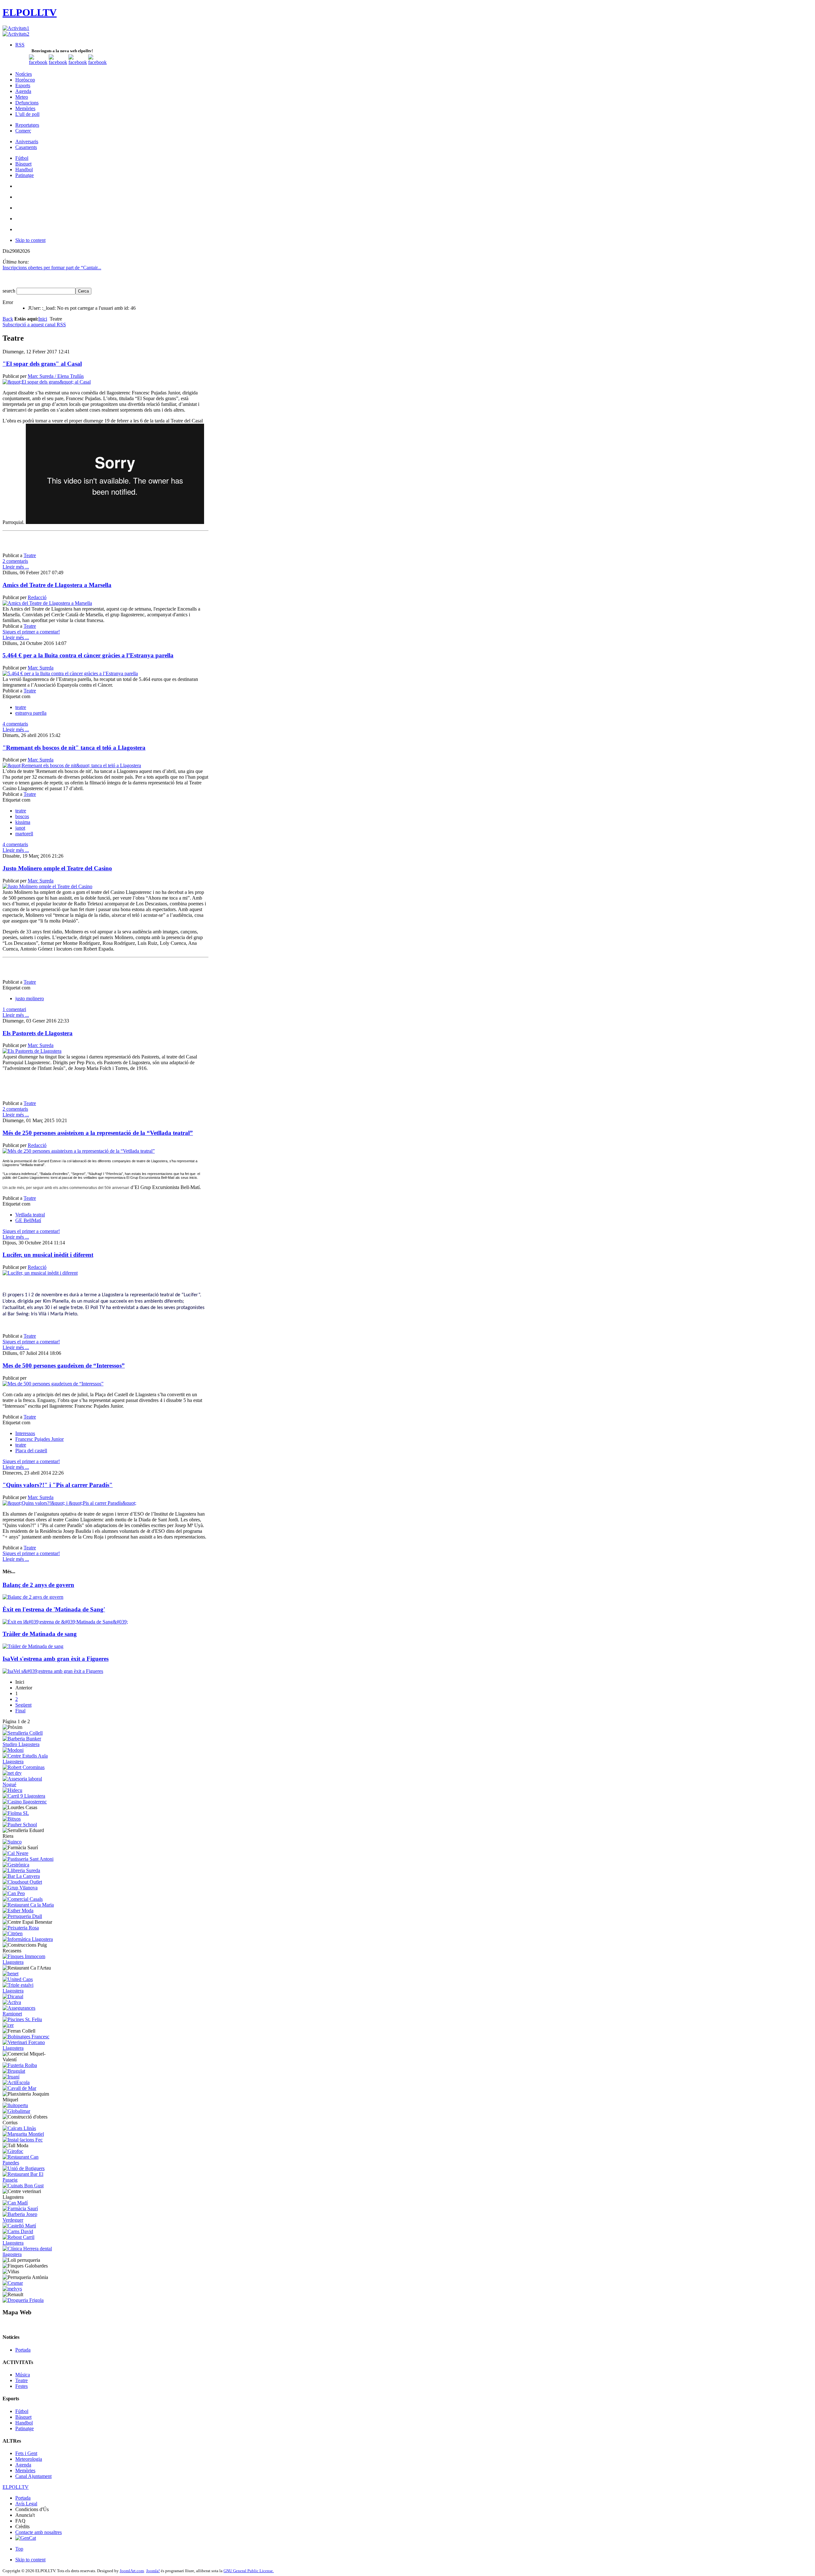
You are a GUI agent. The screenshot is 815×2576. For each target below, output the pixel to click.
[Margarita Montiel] (23, 2134)
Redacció (37, 597)
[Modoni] (13, 1750)
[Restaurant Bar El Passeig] (29, 2180)
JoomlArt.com (132, 2571)
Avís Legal (26, 2504)
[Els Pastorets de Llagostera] (32, 1051)
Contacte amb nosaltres (39, 2532)
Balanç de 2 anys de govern (38, 1585)
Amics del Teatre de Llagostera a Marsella (57, 585)
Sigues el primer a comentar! (31, 632)
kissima (23, 822)
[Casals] (23, 1899)
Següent (23, 1705)
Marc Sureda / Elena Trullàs (56, 376)
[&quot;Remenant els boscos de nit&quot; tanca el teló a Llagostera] (72, 765)
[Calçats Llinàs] (19, 2128)
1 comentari (14, 1009)
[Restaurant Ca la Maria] (28, 1905)
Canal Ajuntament (33, 2476)
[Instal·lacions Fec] (23, 2140)
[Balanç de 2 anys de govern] (33, 1597)
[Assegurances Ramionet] (29, 2014)
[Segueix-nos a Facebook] (38, 62)
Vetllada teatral (30, 1215)
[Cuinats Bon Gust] (23, 2186)
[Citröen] (13, 1933)
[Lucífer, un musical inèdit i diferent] (40, 1273)
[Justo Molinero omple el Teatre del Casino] (47, 886)
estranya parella (31, 713)
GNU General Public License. (249, 2571)
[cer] (8, 2025)
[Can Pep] (14, 1893)
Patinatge (25, 2428)
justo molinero (30, 998)
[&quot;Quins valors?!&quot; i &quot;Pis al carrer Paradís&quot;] (69, 1503)
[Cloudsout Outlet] (22, 1882)
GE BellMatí (28, 1220)
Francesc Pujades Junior (39, 1439)
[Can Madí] (15, 2203)
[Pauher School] (20, 1825)
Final (20, 1711)
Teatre (30, 555)
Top (19, 2549)
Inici (43, 319)
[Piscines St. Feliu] (22, 2019)
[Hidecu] (12, 1790)
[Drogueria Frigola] (23, 2300)
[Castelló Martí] (19, 2226)
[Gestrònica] (16, 1865)
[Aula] (29, 1762)
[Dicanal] (13, 1996)
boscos (22, 816)
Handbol (24, 2423)
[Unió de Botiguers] (24, 2168)
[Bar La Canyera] (21, 1876)
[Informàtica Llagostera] (28, 1939)
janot (20, 828)
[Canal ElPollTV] (78, 62)
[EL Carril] (24, 1796)
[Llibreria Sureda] (21, 1870)
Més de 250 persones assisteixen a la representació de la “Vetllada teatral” (98, 1133)
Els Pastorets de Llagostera (38, 1033)
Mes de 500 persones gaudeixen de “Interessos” (64, 1366)
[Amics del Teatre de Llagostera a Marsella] (47, 603)
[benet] (11, 1974)
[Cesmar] (13, 2283)
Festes (21, 2386)
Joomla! (153, 2571)
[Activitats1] (16, 28)
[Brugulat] (14, 2071)
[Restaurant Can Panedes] (29, 2163)
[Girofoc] (13, 2151)
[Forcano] (29, 2048)
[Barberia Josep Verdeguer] (29, 2220)
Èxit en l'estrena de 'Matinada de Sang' (54, 1609)
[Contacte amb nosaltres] (97, 62)
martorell (24, 834)
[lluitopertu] (15, 2105)
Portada (23, 2350)
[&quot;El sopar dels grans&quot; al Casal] (47, 382)
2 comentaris (15, 561)
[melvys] (12, 2289)
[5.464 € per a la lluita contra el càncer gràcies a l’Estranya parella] (70, 673)
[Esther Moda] (18, 1911)
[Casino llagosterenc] (25, 1802)
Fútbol (22, 2411)
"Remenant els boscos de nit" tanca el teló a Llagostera (74, 748)
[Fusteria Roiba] (20, 2065)
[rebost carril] (29, 2243)
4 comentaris (15, 724)
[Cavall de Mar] (19, 2088)
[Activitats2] (16, 34)
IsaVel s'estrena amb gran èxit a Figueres (56, 1659)
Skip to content (30, 240)
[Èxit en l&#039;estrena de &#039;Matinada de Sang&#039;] (65, 1622)
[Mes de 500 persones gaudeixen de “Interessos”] (53, 1384)
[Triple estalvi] (29, 1991)
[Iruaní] (11, 2077)
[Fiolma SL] (16, 1813)
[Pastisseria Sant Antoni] (28, 1859)
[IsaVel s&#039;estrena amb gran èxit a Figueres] (53, 1671)
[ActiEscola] (16, 2082)
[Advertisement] (105, 543)
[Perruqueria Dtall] (22, 1916)
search (10, 291)
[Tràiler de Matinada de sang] (33, 1646)
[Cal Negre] (15, 1853)
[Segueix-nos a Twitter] (58, 62)
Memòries (25, 2470)
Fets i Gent (26, 2453)
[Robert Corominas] (24, 1767)
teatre (21, 707)
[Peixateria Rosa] (21, 1928)
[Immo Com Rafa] (29, 1962)
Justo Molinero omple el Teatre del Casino (57, 868)
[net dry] (12, 1773)
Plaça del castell (31, 1451)
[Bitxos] (12, 1819)
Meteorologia (29, 2459)
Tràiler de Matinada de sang (40, 1634)
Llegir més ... (16, 567)
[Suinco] (12, 1842)
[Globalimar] (16, 2111)
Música (23, 2375)
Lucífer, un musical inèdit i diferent (48, 1255)
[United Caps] (18, 1979)
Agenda (23, 2465)
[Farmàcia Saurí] (20, 2208)
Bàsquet (23, 2417)
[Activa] (12, 2002)
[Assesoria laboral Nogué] (29, 1784)
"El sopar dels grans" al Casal (42, 364)
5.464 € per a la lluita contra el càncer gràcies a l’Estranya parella (88, 655)
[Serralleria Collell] (23, 1733)
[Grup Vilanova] (20, 1888)
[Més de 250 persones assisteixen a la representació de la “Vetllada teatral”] (79, 1151)
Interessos (25, 1433)
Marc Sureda (41, 668)
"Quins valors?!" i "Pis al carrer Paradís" (58, 1485)
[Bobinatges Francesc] (26, 2037)
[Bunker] (29, 1744)
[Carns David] (18, 2231)
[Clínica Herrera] (29, 2254)
